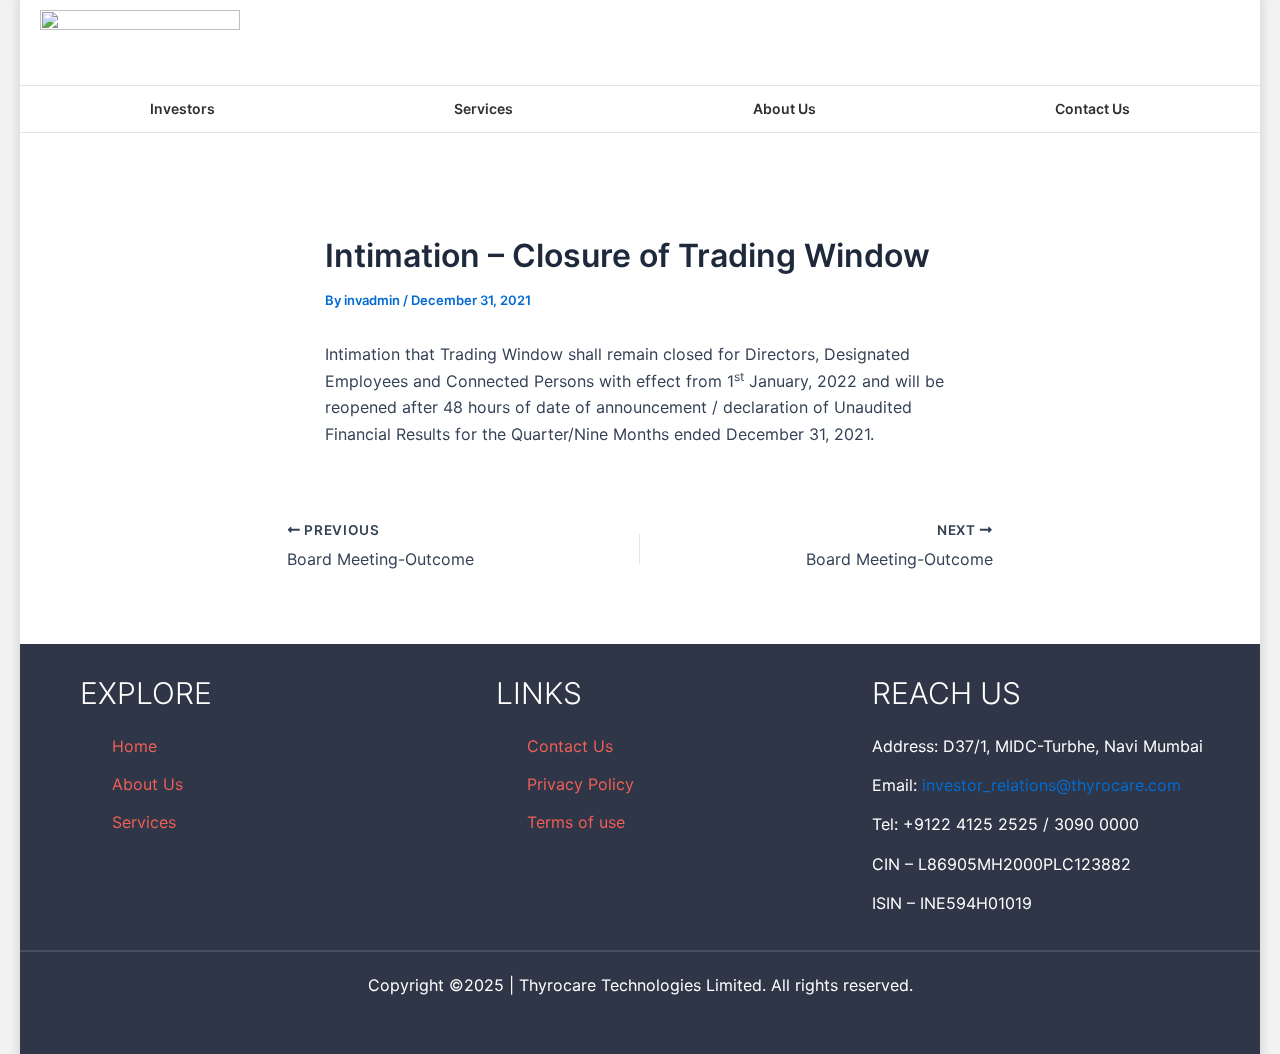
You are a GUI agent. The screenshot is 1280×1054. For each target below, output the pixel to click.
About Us (784, 108)
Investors (182, 108)
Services (483, 108)
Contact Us (1092, 108)
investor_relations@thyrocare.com (1051, 785)
